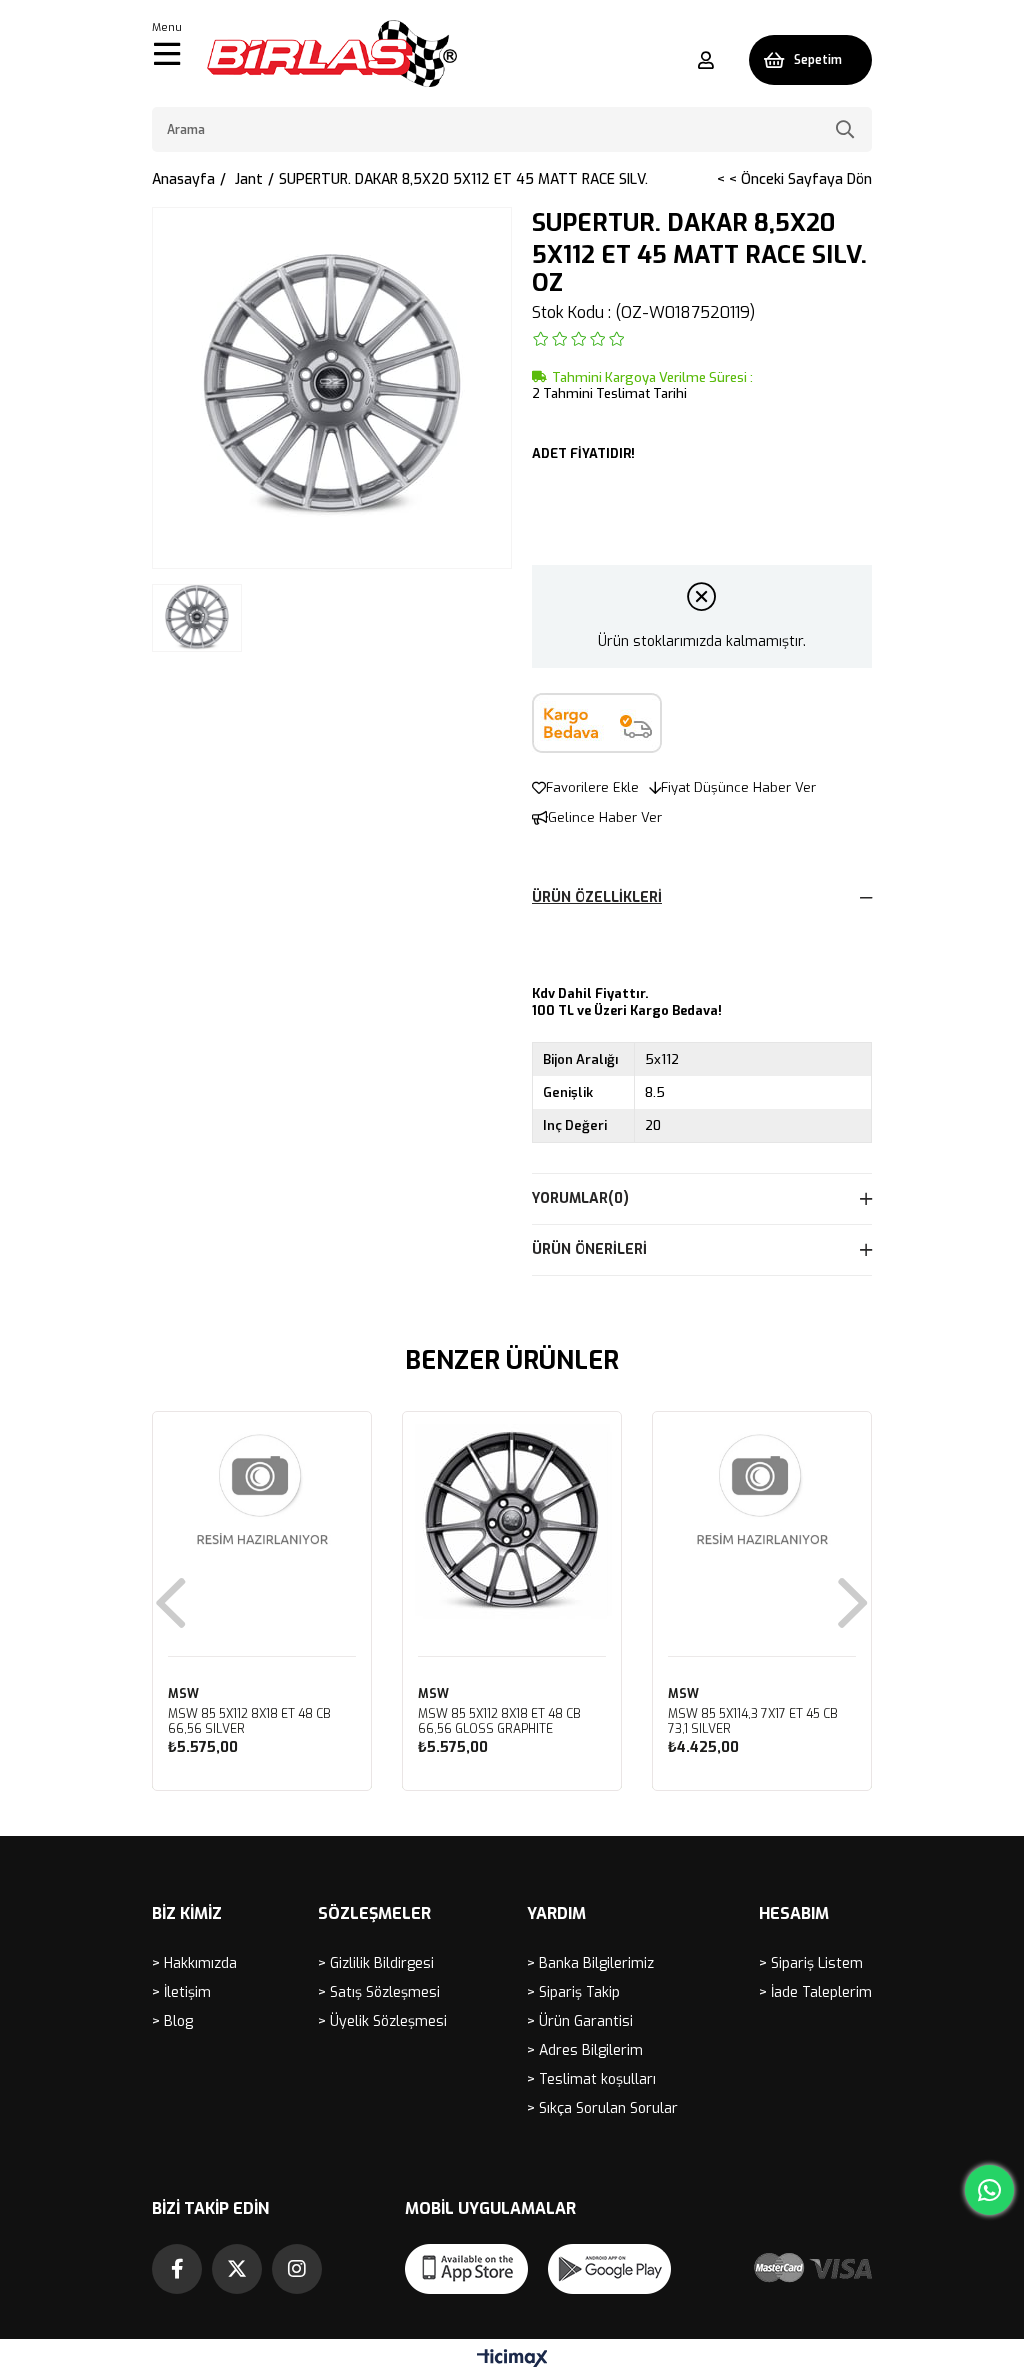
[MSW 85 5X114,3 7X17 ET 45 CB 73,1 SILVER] (762, 1521)
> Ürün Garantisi (580, 2021)
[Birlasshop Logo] (332, 53)
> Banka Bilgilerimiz (590, 1963)
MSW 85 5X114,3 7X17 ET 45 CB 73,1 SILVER (753, 1722)
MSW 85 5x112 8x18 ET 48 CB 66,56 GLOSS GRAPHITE (499, 1722)
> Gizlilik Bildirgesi (376, 1963)
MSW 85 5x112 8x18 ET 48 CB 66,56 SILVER (249, 1722)
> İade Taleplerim (815, 1992)
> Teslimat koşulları (591, 2079)
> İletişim (181, 1992)
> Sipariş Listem (811, 1963)
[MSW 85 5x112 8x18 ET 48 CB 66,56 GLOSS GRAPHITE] (512, 1521)
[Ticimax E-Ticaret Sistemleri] (512, 2359)
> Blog (172, 2021)
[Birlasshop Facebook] (177, 2269)
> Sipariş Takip (573, 1992)
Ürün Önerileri (589, 1249)
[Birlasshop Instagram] (297, 2269)
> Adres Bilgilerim (585, 2050)
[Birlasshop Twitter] (237, 2269)
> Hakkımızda (194, 1963)
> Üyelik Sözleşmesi (382, 2021)
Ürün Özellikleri (597, 897)
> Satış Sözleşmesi (379, 1992)
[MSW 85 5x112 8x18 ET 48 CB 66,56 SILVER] (262, 1521)
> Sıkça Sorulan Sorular (602, 2108)
